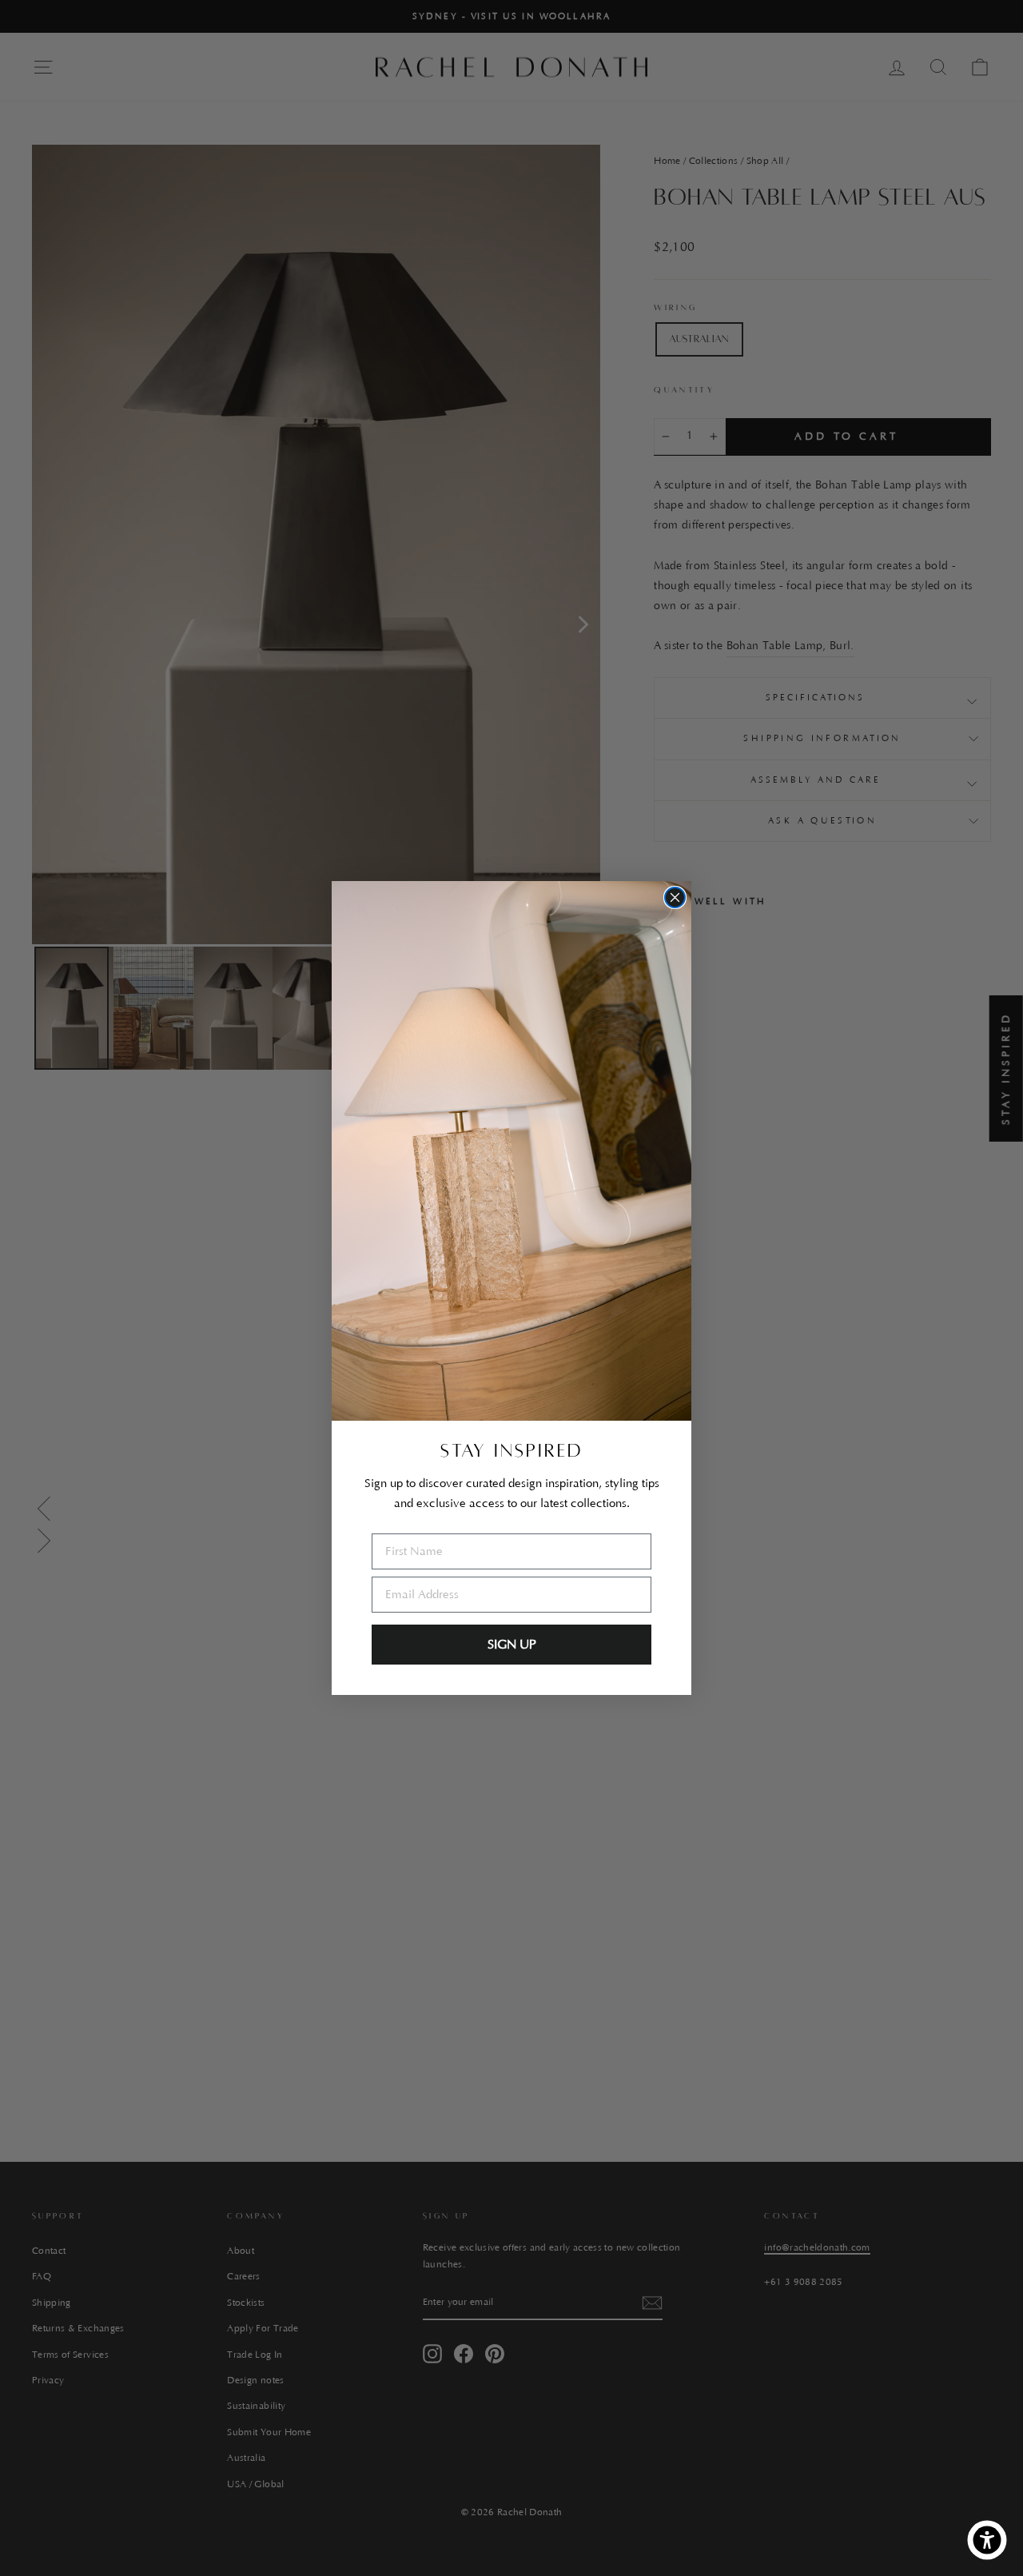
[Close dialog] (675, 897)
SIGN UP (512, 1645)
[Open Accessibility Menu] (987, 2540)
